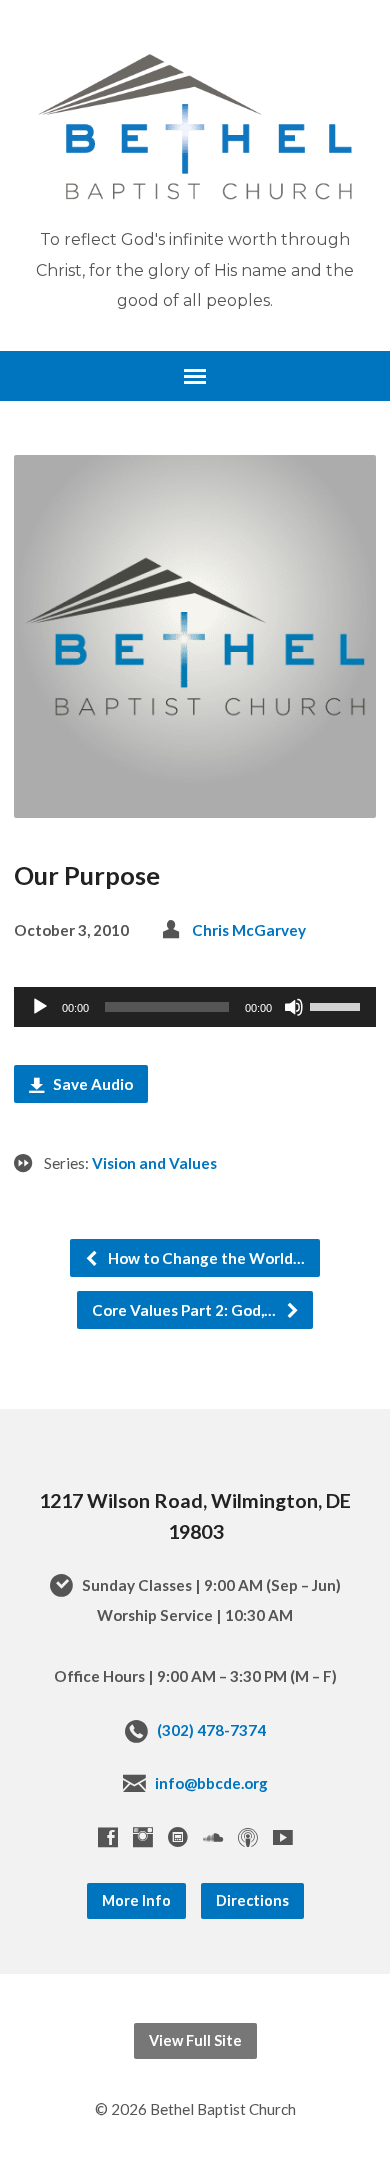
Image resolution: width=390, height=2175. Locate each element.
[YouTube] (283, 1837)
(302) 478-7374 (211, 1730)
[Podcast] (248, 1837)
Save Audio (91, 1084)
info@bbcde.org (211, 1783)
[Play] (40, 1007)
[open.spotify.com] (178, 1837)
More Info (136, 1900)
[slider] (338, 1005)
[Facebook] (108, 1837)
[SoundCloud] (213, 1837)
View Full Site (195, 2040)
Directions (252, 1900)
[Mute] (294, 1007)
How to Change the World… (205, 1258)
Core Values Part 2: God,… (185, 1310)
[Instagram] (143, 1837)
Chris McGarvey (249, 930)
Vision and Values (154, 1163)
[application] (195, 1007)
